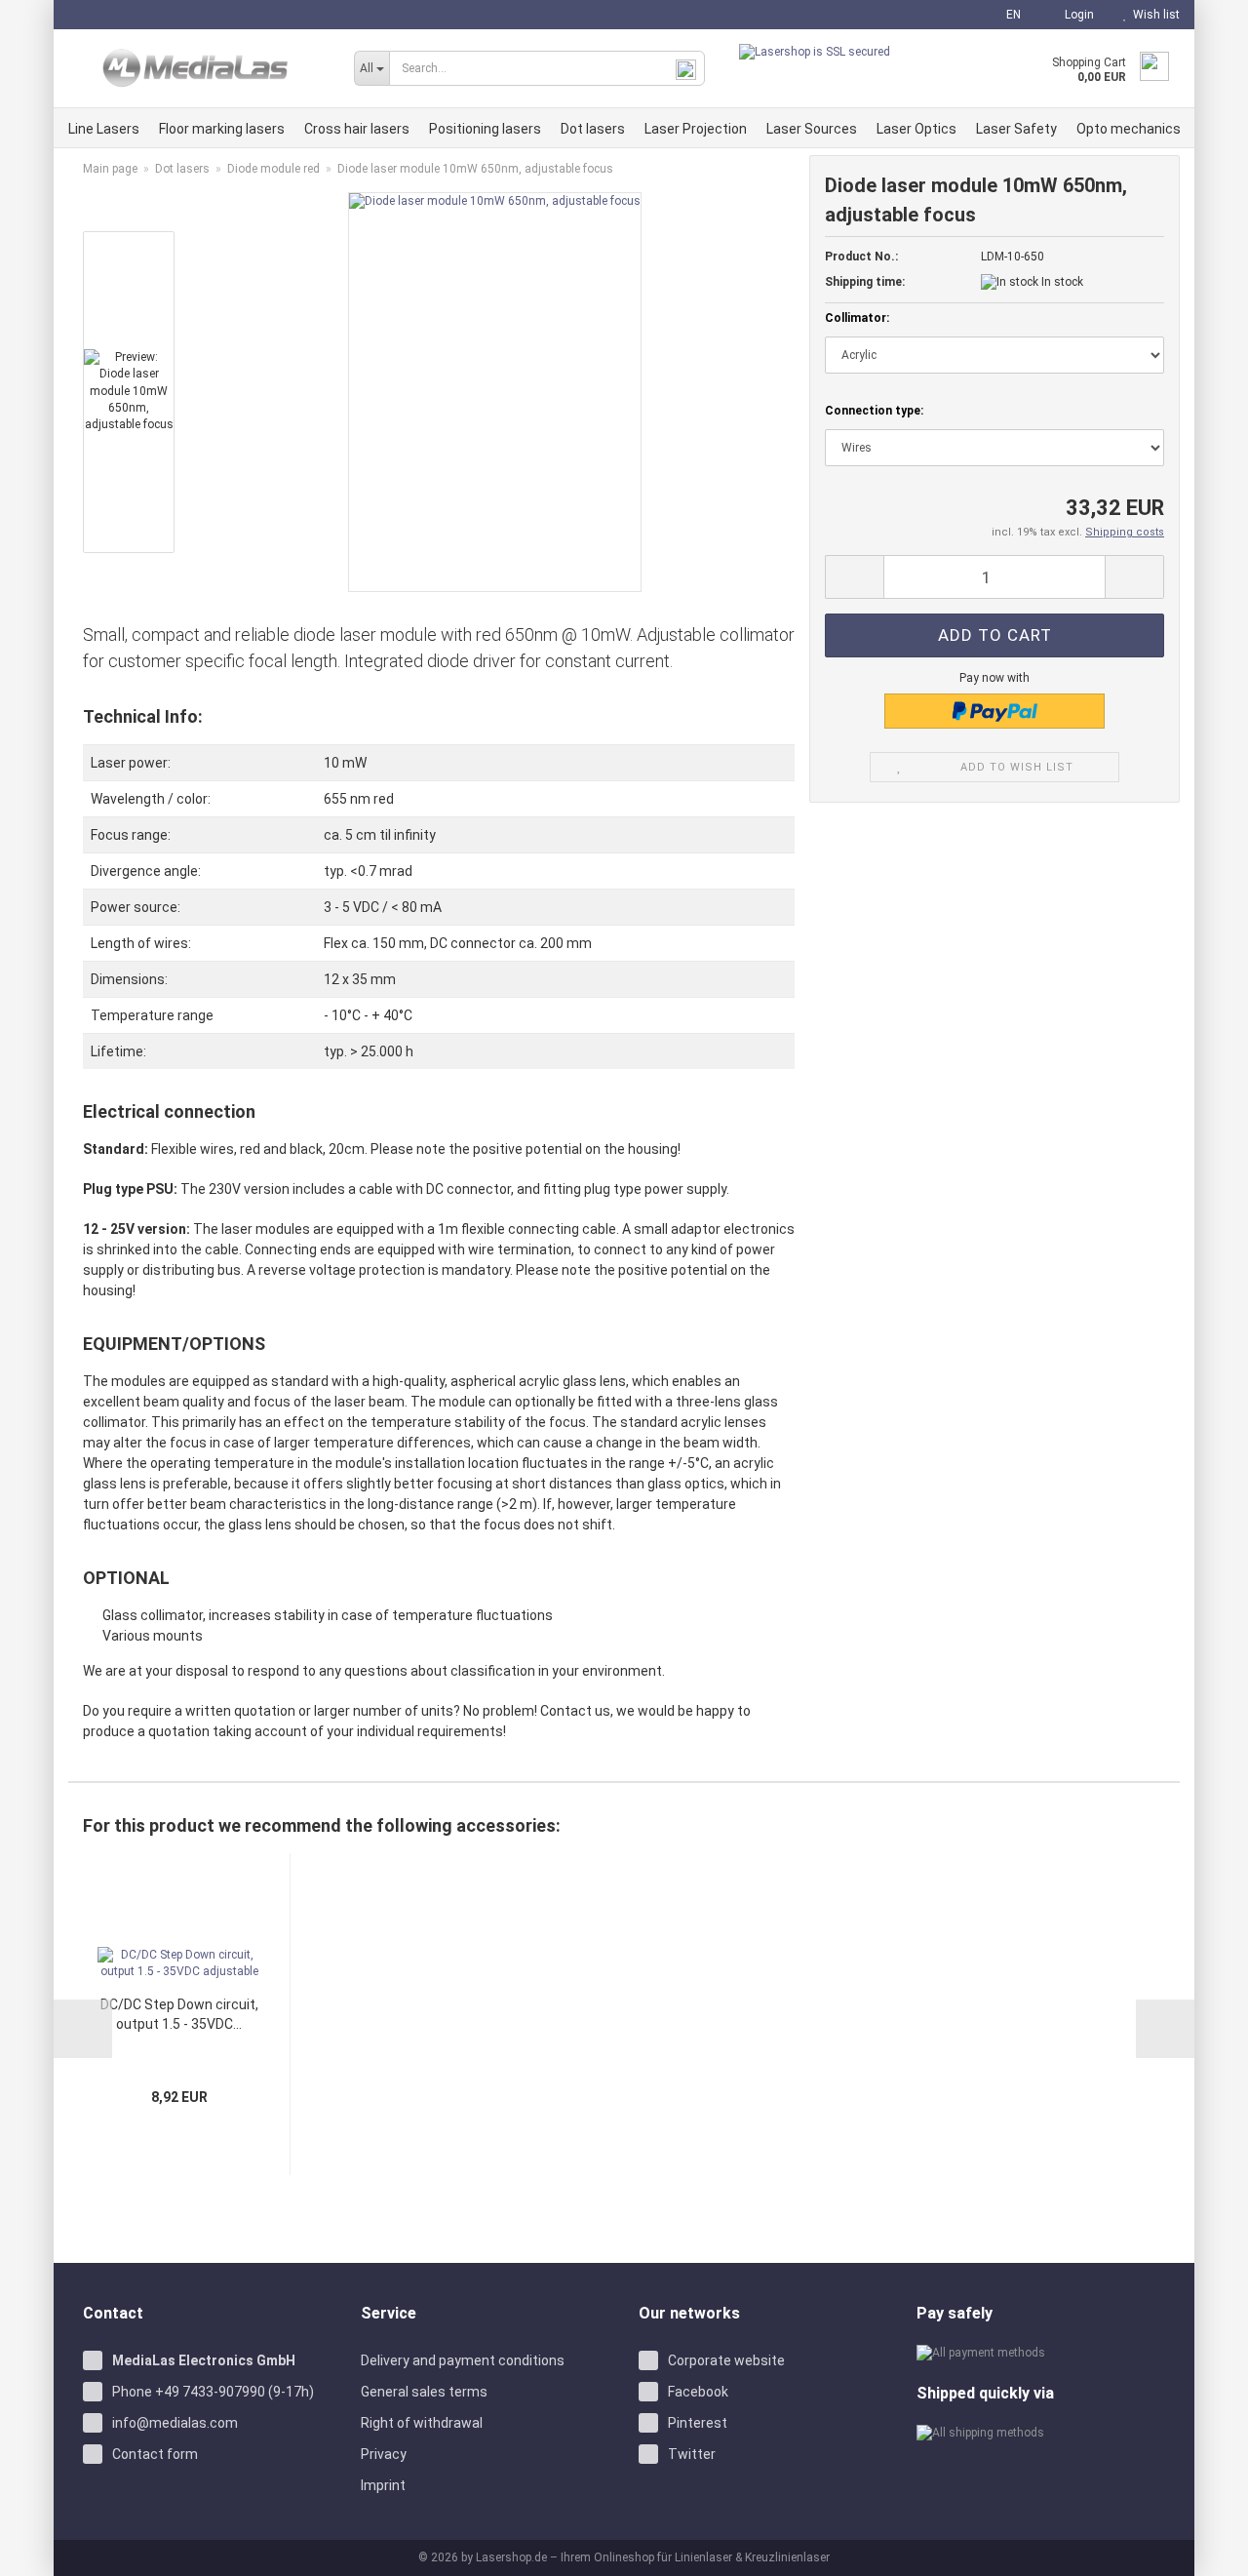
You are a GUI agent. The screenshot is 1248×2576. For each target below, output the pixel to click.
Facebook (698, 2392)
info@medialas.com (175, 2423)
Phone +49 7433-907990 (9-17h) (213, 2392)
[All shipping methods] (1041, 2433)
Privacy (384, 2454)
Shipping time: (865, 282)
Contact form (155, 2454)
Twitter (692, 2454)
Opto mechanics (1129, 129)
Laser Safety (1016, 129)
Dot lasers (593, 129)
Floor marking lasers (222, 129)
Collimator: (857, 318)
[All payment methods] (1041, 2353)
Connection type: (874, 411)
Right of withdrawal (422, 2423)
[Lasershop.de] (196, 68)
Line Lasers (104, 129)
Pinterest (698, 2423)
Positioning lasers (485, 129)
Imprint (383, 2485)
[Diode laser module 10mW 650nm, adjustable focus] (495, 391)
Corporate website (726, 2360)
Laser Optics (916, 129)
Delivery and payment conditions (463, 2360)
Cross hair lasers (357, 129)
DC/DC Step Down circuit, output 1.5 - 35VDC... (179, 2014)
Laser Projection (696, 129)
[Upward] (1209, 2547)
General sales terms (424, 2392)
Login (1076, 15)
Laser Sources (812, 129)
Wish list (1153, 15)
